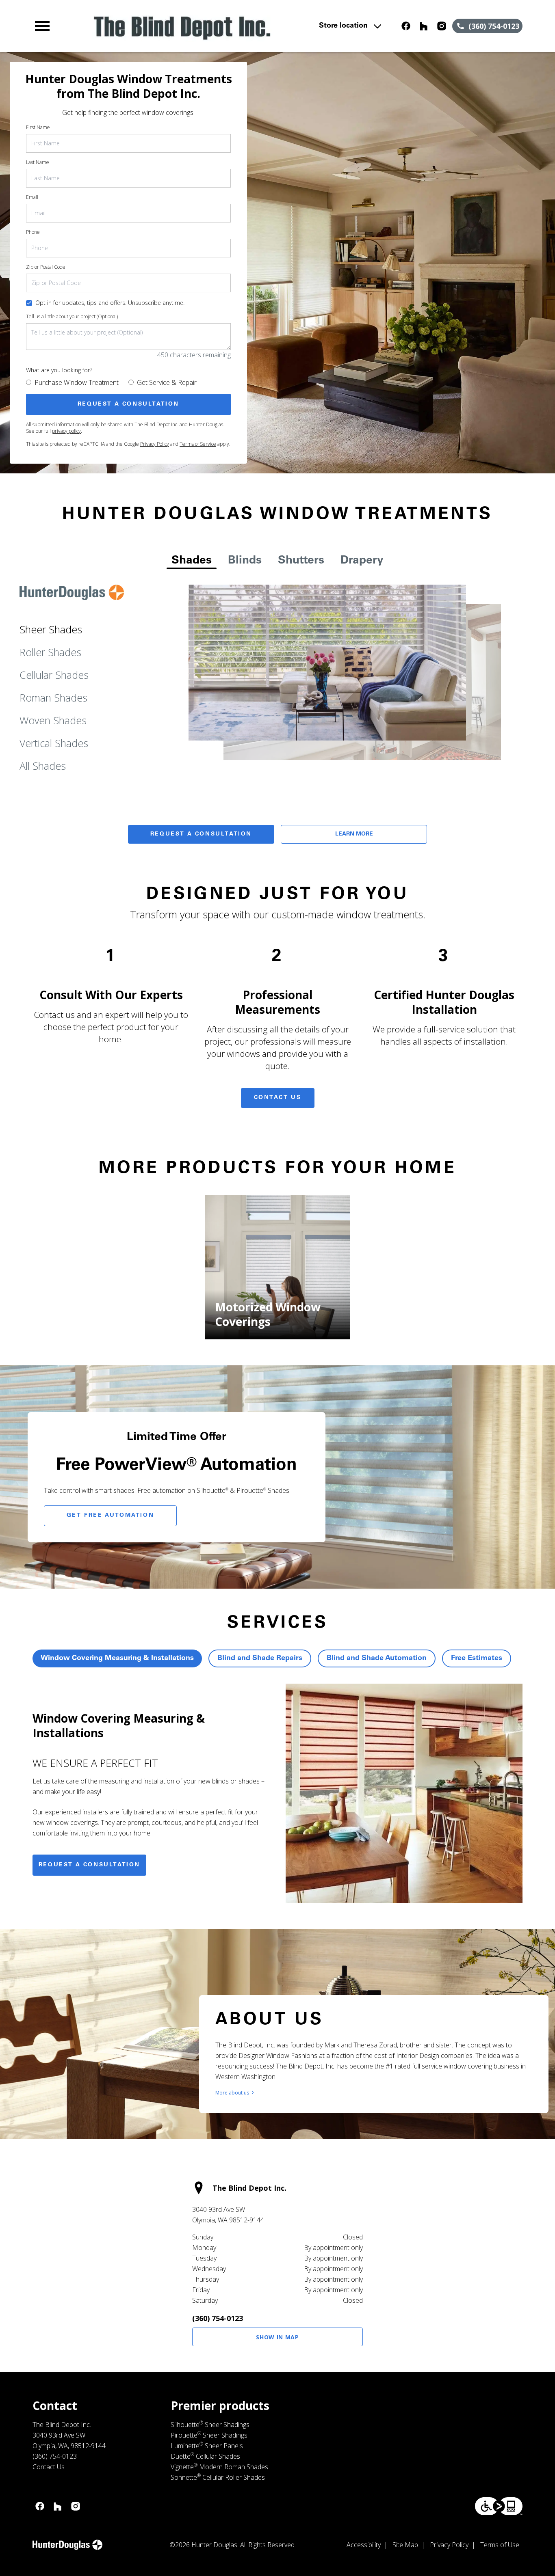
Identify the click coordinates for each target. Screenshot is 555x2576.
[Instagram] (442, 26)
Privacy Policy (155, 444)
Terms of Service (198, 444)
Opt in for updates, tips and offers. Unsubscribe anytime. (110, 303)
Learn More (354, 834)
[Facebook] (406, 26)
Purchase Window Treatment (77, 382)
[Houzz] (424, 26)
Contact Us (278, 1098)
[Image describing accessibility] (499, 2506)
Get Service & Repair (167, 382)
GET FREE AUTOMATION (110, 1516)
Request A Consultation (201, 834)
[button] (42, 26)
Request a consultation (89, 1865)
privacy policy (66, 431)
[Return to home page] (181, 26)
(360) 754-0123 (218, 2318)
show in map (277, 2337)
